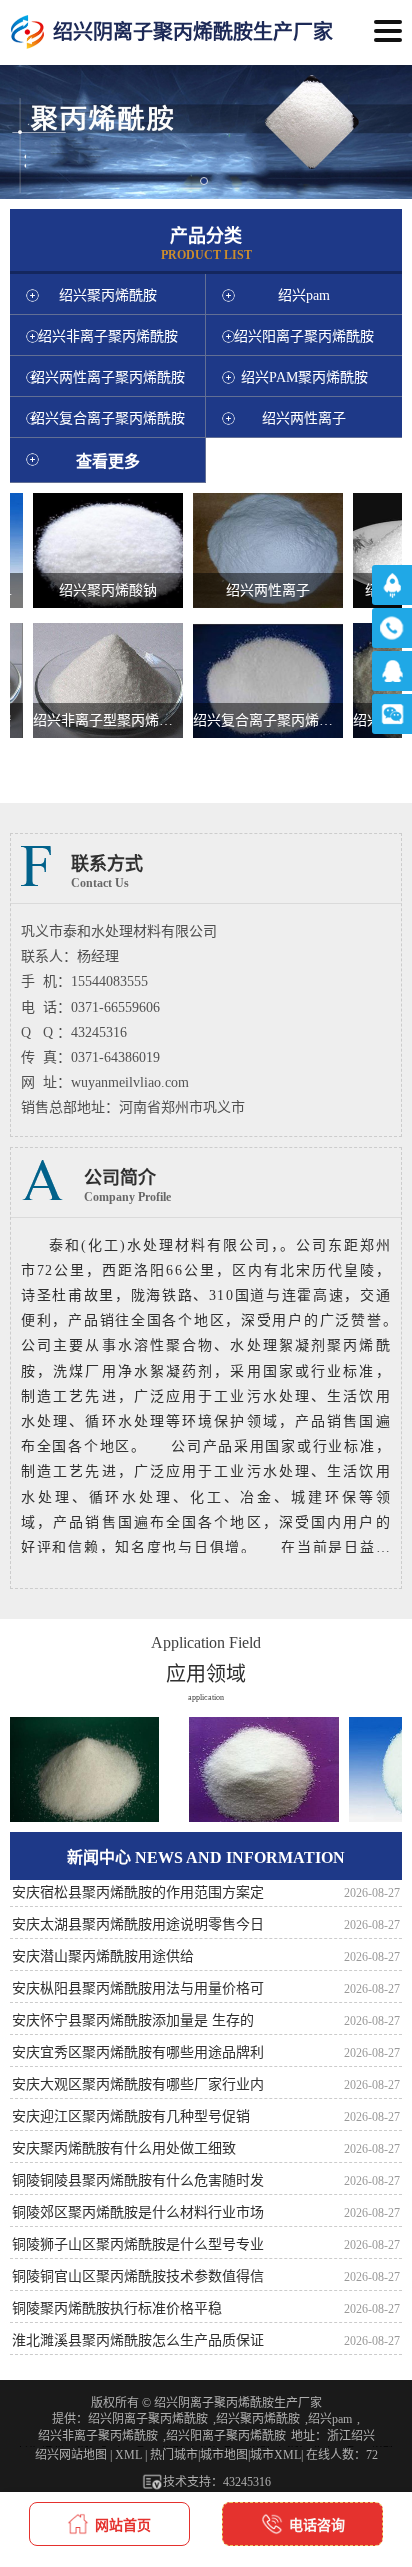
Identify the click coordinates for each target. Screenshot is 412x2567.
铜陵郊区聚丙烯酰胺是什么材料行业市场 (138, 2212)
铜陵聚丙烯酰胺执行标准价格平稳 (117, 2308)
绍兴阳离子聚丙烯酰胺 (226, 2436)
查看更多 (108, 461)
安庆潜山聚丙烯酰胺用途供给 (103, 1956)
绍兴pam (330, 2419)
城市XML (275, 2455)
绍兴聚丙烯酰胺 (258, 2419)
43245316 (247, 2482)
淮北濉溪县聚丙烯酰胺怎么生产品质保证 (138, 2340)
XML (128, 2455)
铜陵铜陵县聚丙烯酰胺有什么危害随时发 (138, 2180)
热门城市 (174, 2455)
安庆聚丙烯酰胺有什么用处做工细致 (124, 2148)
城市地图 (224, 2455)
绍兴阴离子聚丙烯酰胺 (148, 2419)
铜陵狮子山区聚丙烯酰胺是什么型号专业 (138, 2244)
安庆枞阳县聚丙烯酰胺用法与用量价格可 (138, 1988)
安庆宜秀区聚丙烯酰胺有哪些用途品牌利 (138, 2052)
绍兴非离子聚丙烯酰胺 (98, 2436)
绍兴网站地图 (71, 2455)
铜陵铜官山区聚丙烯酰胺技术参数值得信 (138, 2276)
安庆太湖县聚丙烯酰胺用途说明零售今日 (138, 1924)
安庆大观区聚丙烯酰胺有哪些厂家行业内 (138, 2084)
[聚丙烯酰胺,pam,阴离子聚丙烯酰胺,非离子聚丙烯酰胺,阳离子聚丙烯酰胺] (27, 32)
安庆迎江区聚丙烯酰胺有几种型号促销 (131, 2116)
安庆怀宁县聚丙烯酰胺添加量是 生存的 (133, 2020)
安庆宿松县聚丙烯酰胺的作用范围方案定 (138, 1892)
